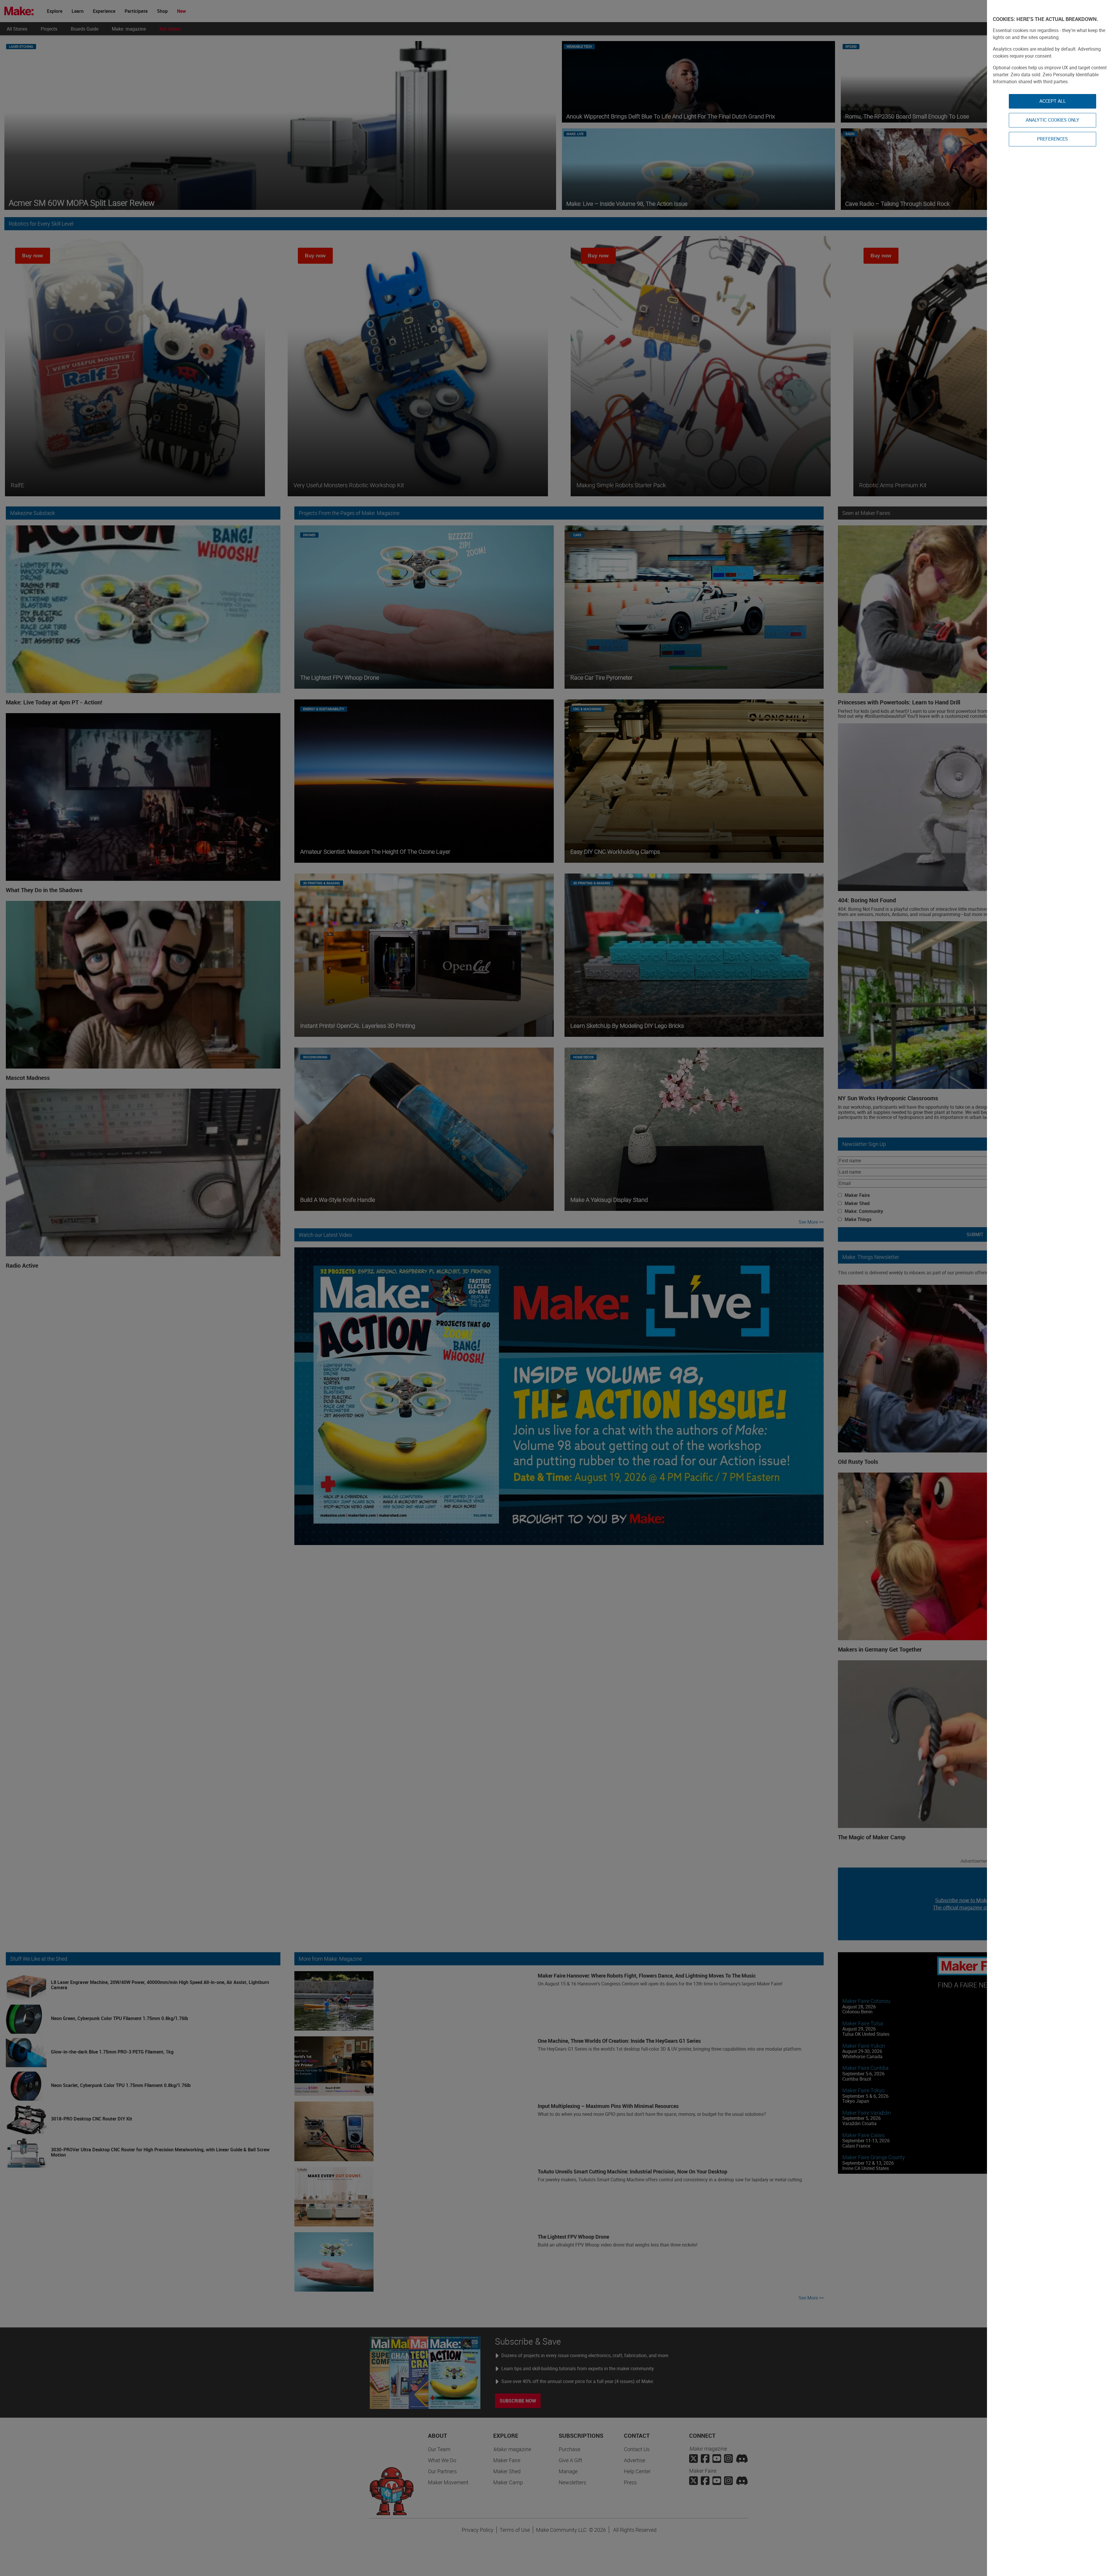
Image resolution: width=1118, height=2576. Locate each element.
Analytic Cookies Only (1052, 120)
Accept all (1053, 101)
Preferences (1052, 139)
